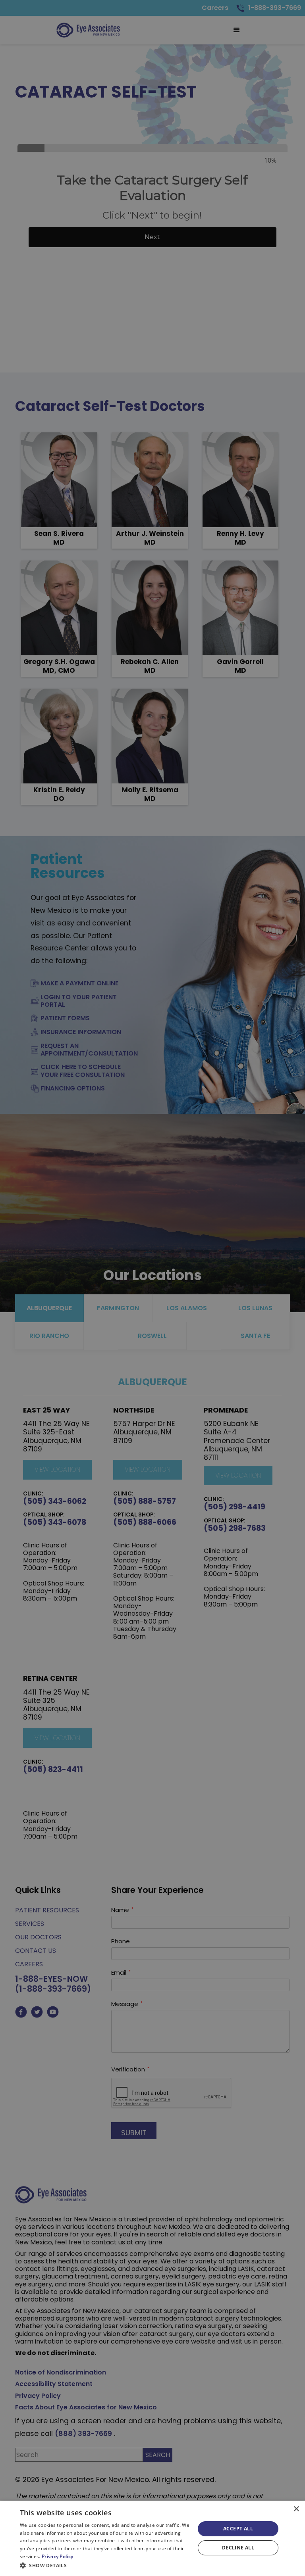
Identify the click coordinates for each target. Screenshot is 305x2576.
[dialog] (152, 2538)
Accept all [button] (238, 2529)
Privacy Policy (57, 2556)
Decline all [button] (238, 2548)
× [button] (296, 2509)
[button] (105, 2565)
